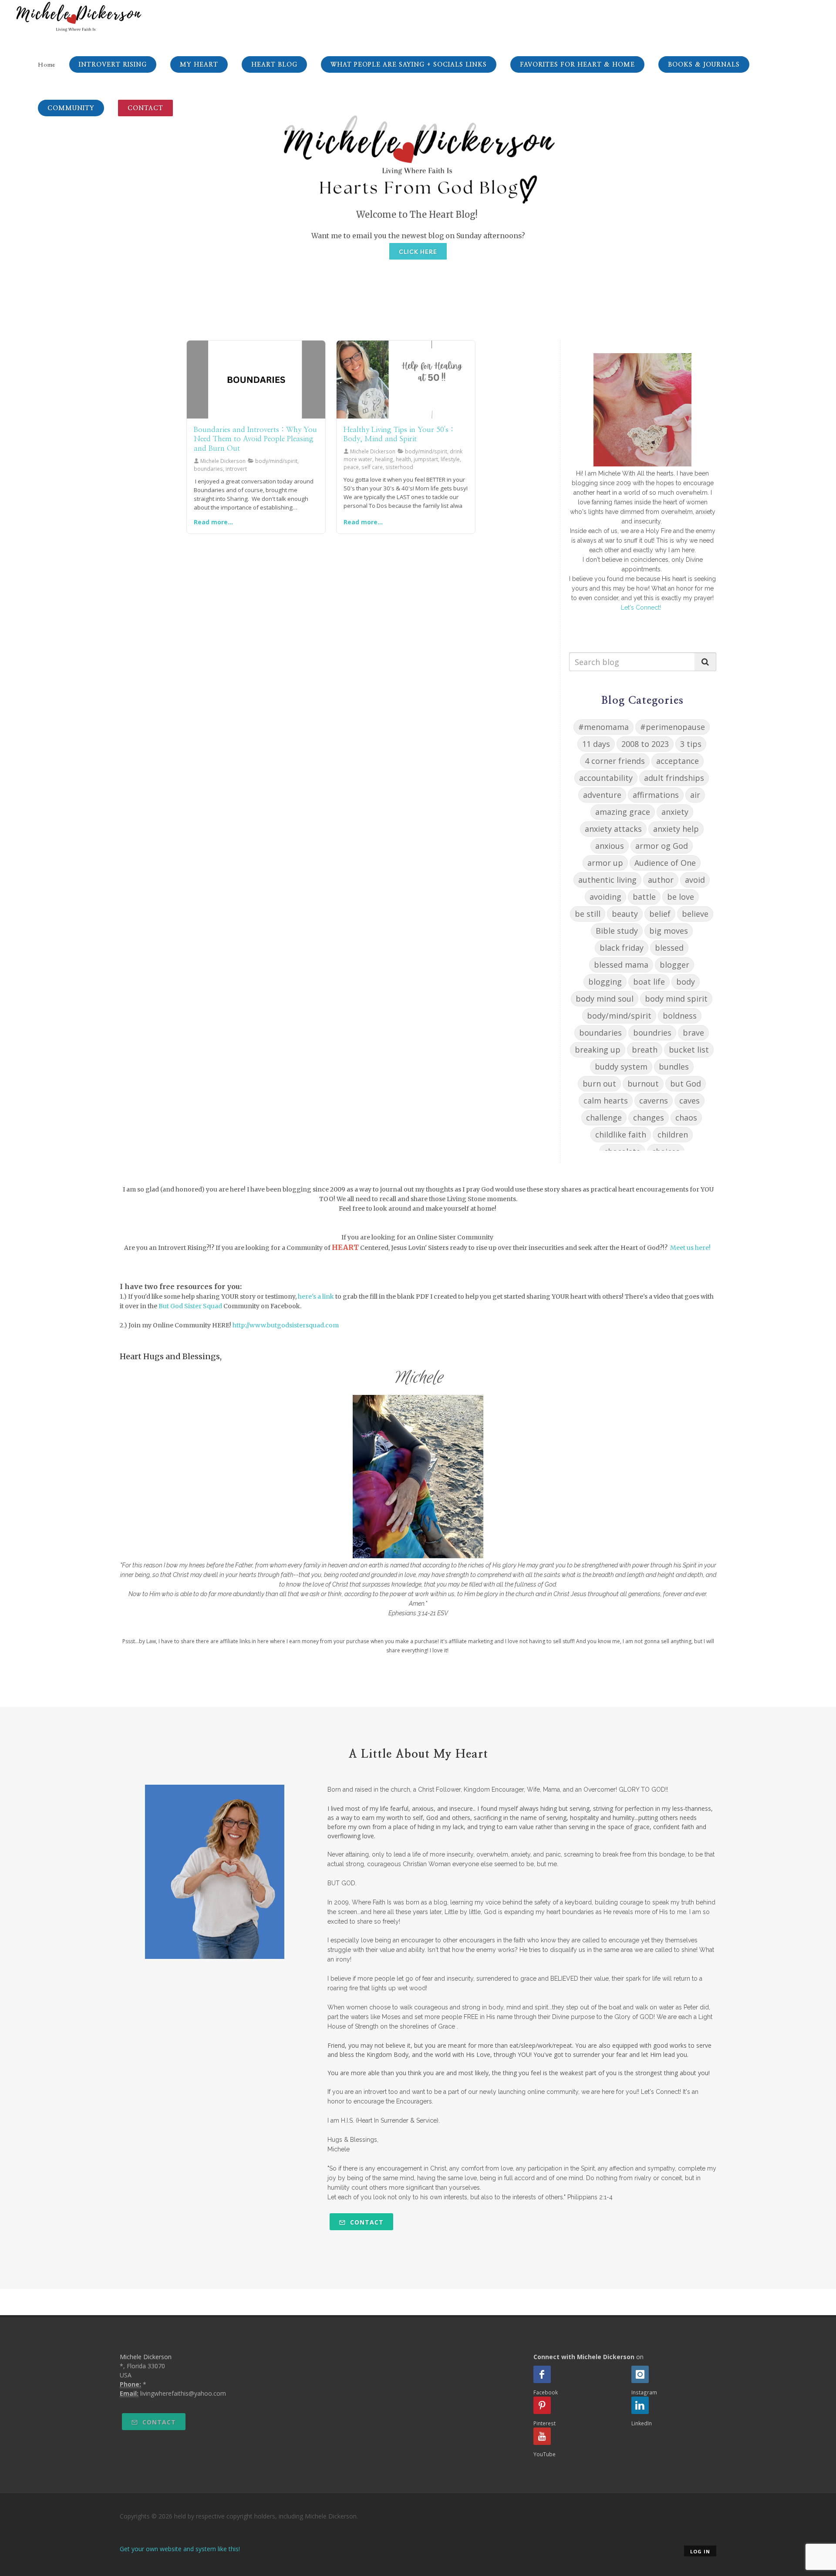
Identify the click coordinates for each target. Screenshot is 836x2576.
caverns (654, 1101)
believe (695, 914)
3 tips (691, 744)
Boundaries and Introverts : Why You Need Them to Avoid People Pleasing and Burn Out (255, 439)
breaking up (598, 1050)
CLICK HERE (418, 252)
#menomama (603, 727)
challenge (604, 1118)
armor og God (662, 846)
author (661, 880)
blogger (674, 965)
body (686, 982)
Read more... (213, 522)
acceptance (678, 761)
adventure (602, 795)
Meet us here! (690, 1248)
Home (47, 65)
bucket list (689, 1050)
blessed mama (621, 965)
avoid (695, 880)
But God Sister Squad (190, 1306)
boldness (680, 1016)
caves (689, 1101)
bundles (674, 1067)
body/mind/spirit (619, 1016)
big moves (669, 931)
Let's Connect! (641, 608)
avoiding (605, 897)
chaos (686, 1118)
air (695, 795)
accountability (606, 778)
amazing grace (623, 812)
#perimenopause (673, 727)
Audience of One (665, 863)
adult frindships (674, 778)
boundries (652, 1033)
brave (693, 1033)
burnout (643, 1084)
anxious (610, 846)
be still (588, 914)
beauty (625, 914)
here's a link (316, 1296)
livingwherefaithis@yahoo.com (183, 2393)
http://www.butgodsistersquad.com (286, 1325)
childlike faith (621, 1134)
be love (681, 897)
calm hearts (606, 1101)
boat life (649, 982)
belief (660, 914)
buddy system (621, 1067)
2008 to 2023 (645, 744)
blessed (669, 948)
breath (645, 1050)
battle (644, 897)
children (673, 1134)
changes (649, 1118)
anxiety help (676, 829)
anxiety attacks (613, 829)
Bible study (617, 931)
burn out (599, 1084)
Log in (700, 2551)
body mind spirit (676, 999)
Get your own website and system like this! (180, 2549)
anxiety (675, 812)
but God (686, 1084)
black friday (622, 948)
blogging (605, 982)
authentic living (607, 880)
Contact (366, 2222)
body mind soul (605, 999)
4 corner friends (615, 761)
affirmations (656, 795)
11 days (596, 744)
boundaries (600, 1033)
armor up (605, 863)
